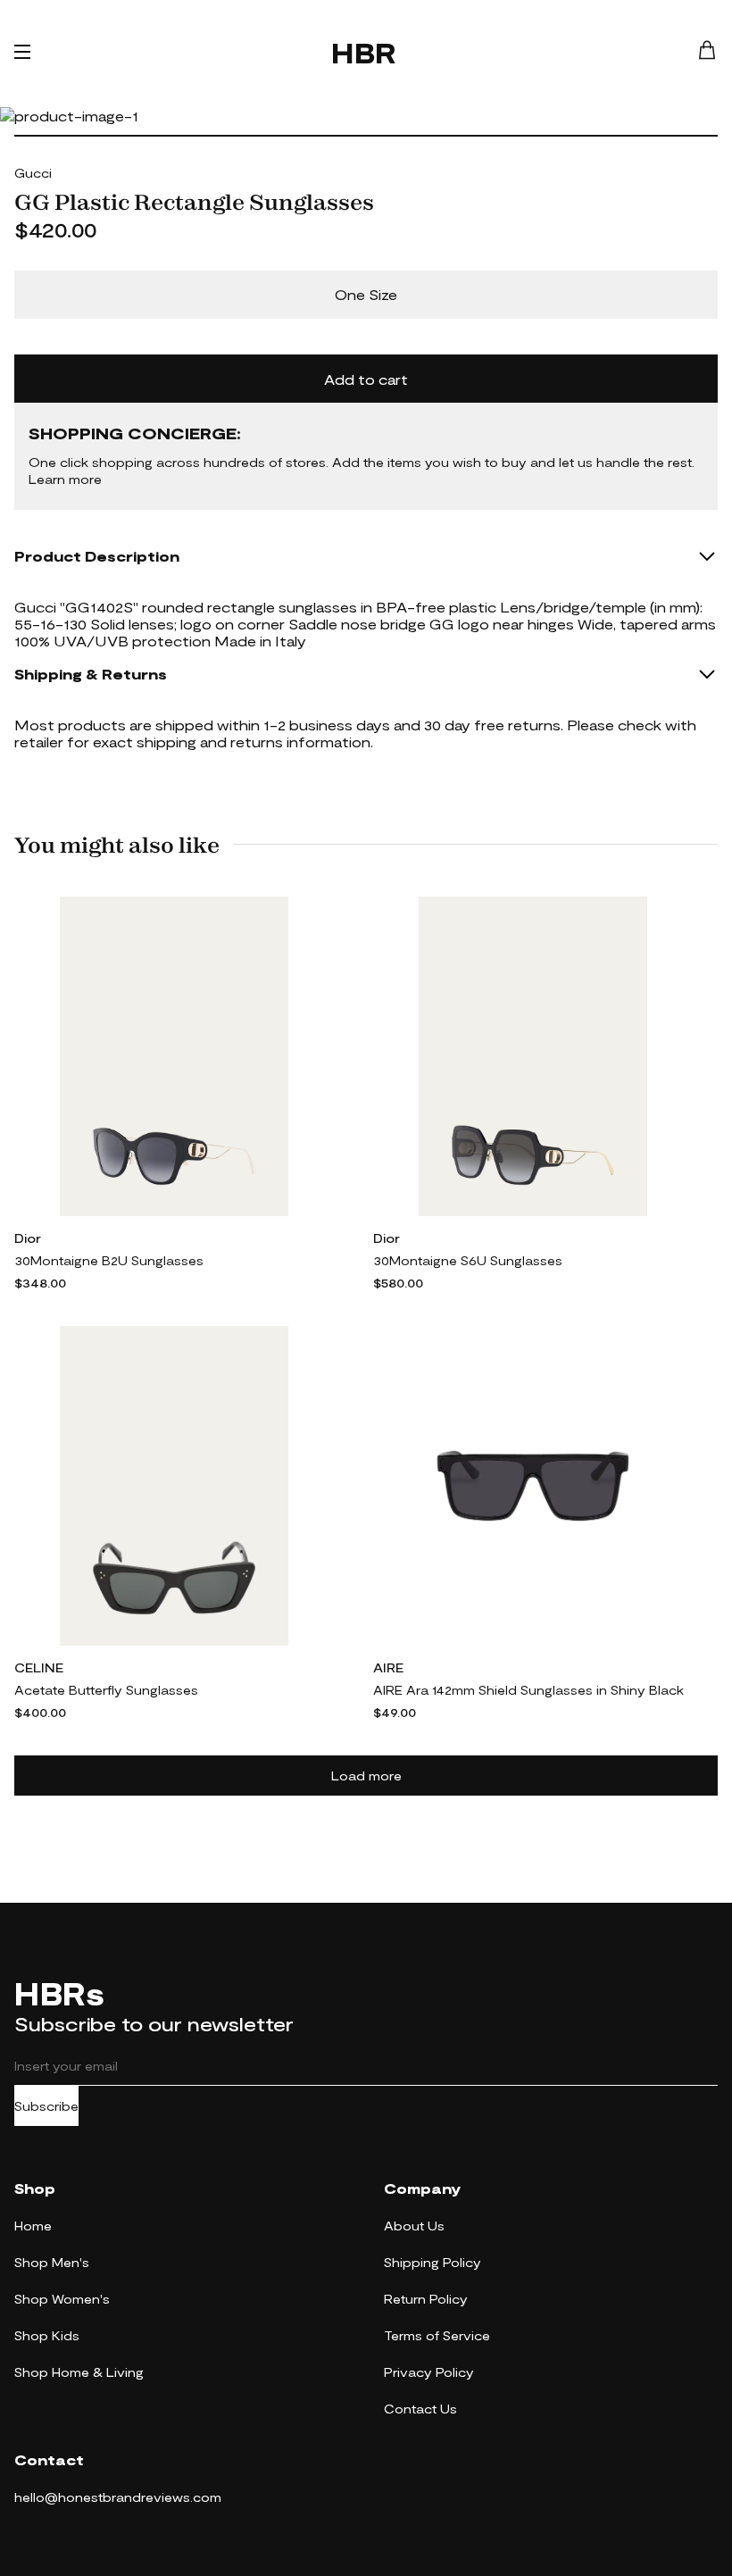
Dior (28, 1238)
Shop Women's (62, 2299)
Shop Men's (52, 2262)
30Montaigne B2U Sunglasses (109, 1260)
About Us (414, 2226)
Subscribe (46, 2106)
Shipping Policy (433, 2262)
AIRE (388, 1667)
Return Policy (426, 2299)
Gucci (33, 173)
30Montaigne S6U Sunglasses (468, 1260)
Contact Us (420, 2409)
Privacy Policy (429, 2372)
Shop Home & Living (79, 2372)
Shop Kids (47, 2335)
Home (33, 2226)
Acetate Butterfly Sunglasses (106, 1690)
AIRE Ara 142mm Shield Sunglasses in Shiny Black (528, 1690)
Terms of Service (437, 2335)
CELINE (39, 1667)
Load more (366, 1776)
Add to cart (366, 379)
